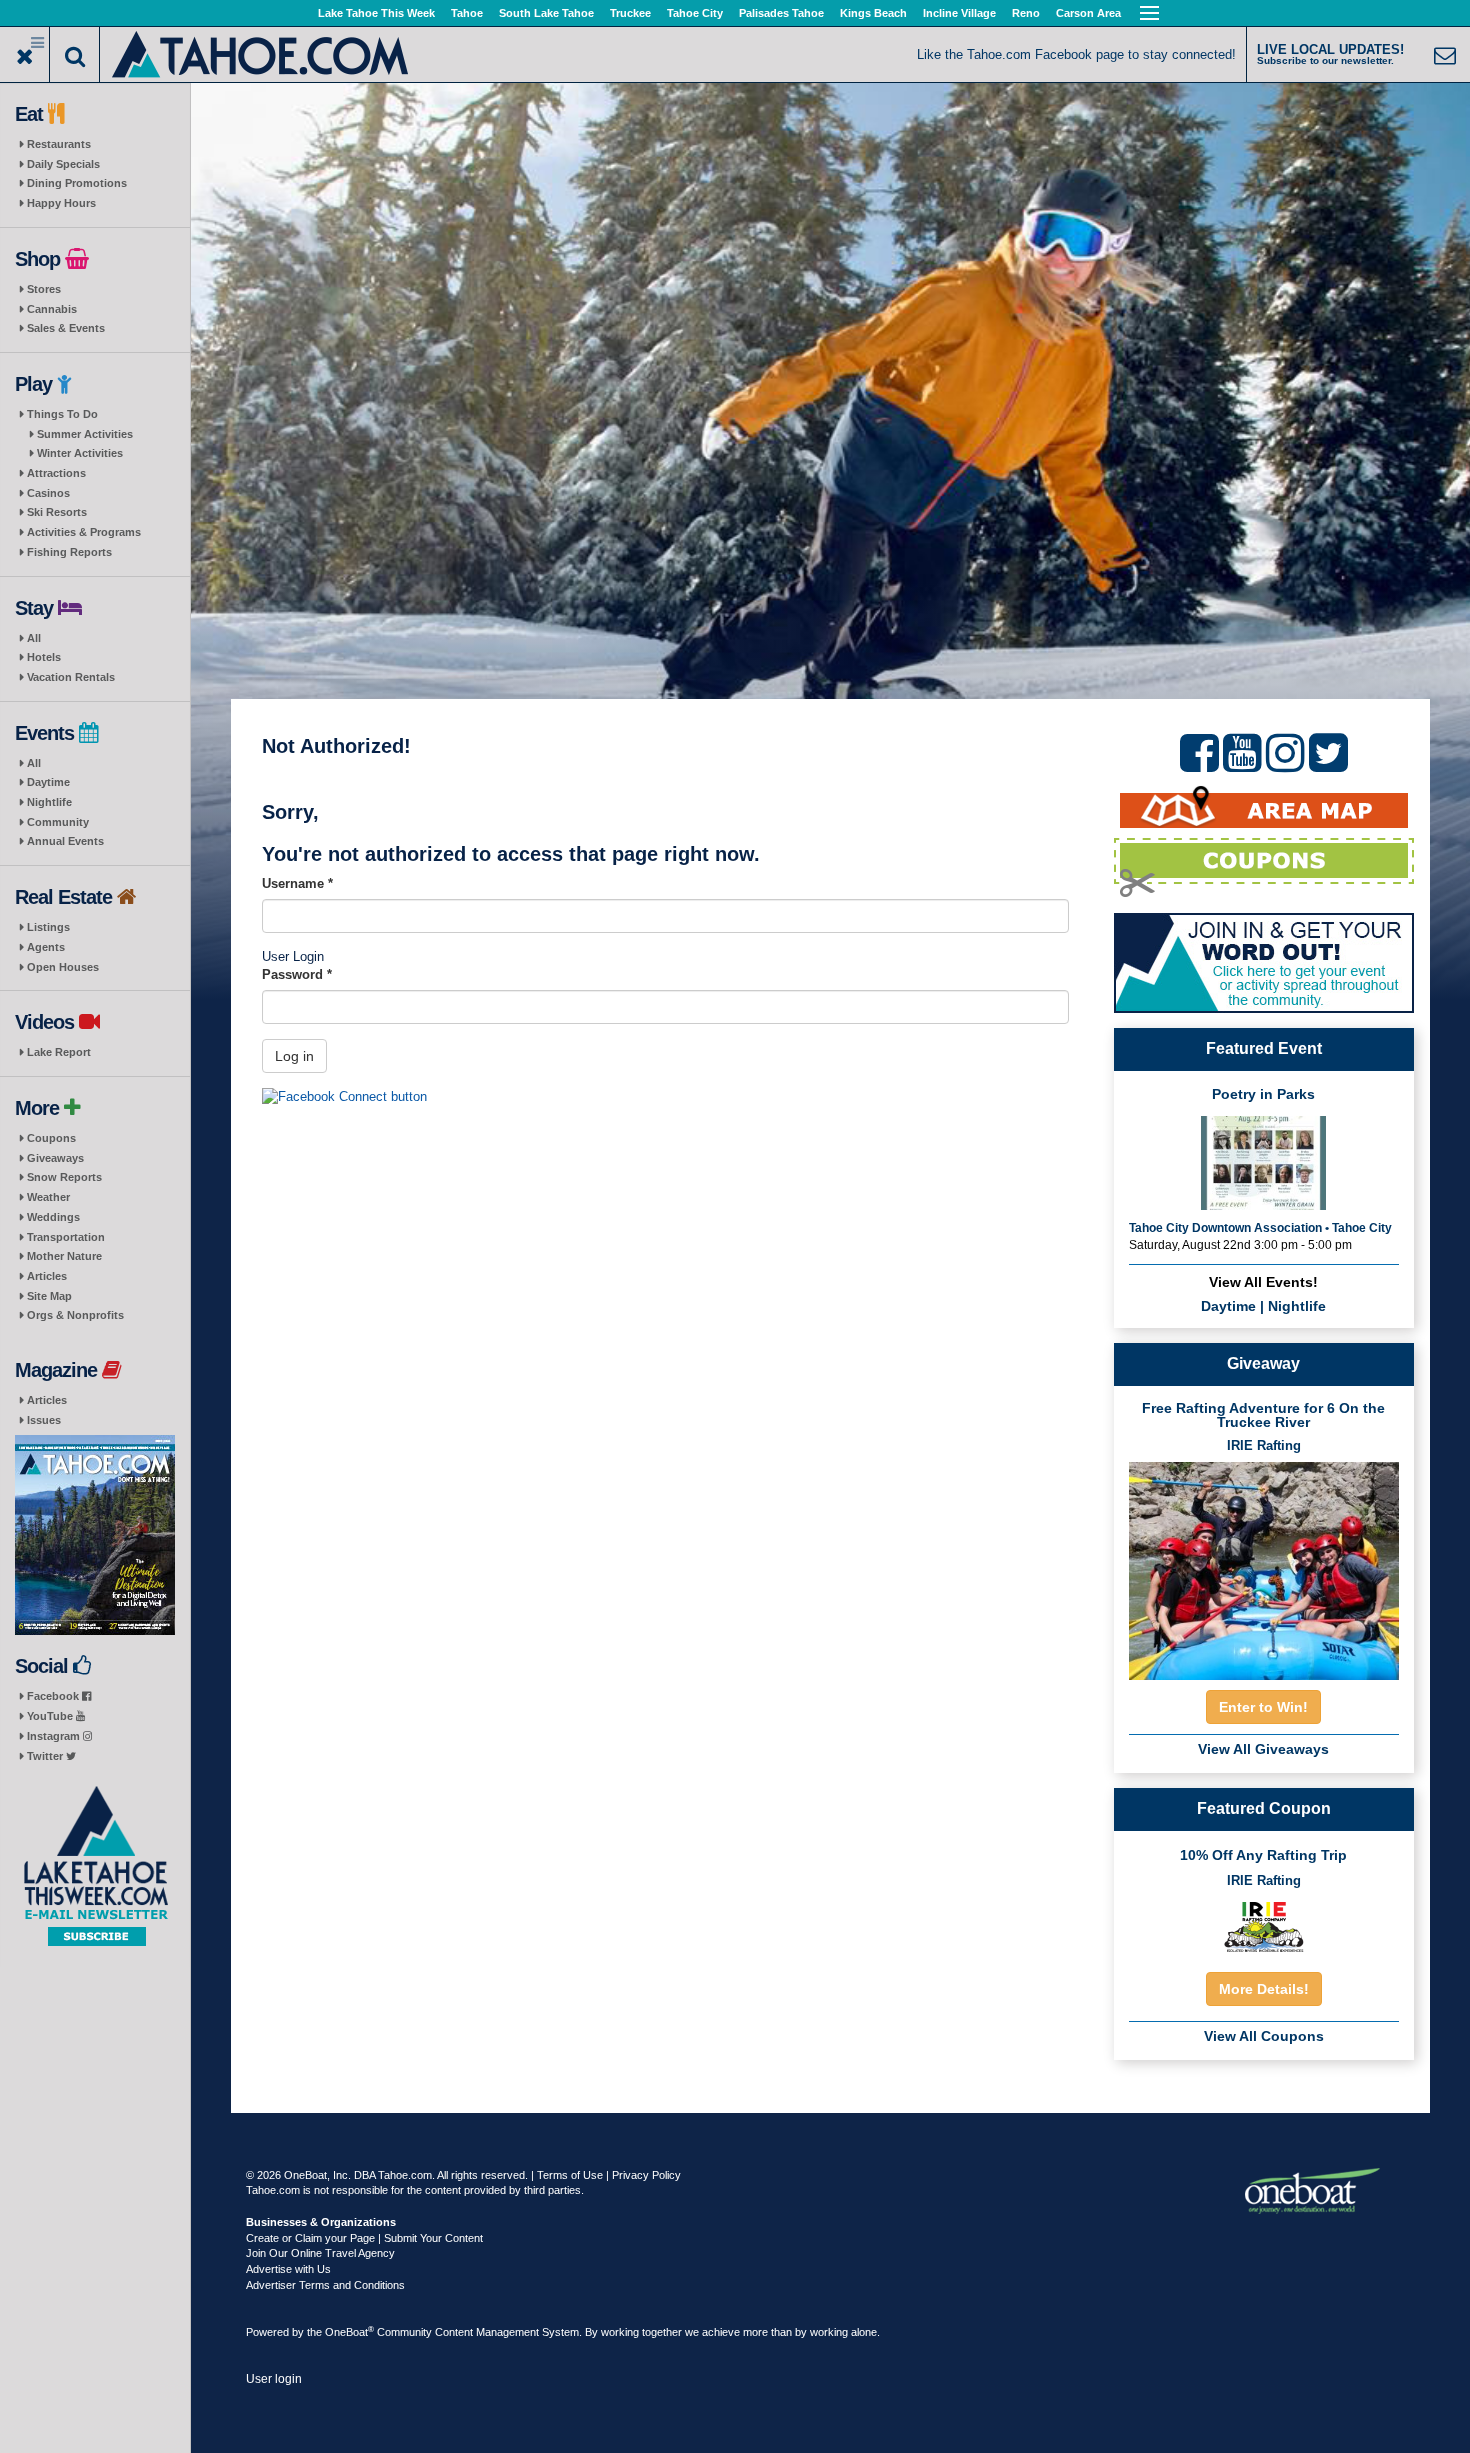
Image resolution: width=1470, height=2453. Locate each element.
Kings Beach (873, 13)
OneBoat (349, 2332)
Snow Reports (64, 1177)
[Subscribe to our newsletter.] (95, 1866)
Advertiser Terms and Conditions (325, 2285)
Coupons (51, 1138)
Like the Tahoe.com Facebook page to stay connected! (1076, 54)
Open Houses (63, 967)
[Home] (261, 52)
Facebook (54, 1696)
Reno (1026, 13)
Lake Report (59, 1052)
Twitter (46, 1756)
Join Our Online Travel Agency (320, 2253)
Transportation (66, 1237)
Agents (46, 947)
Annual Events (65, 841)
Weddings (53, 1217)
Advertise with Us (288, 2269)
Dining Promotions (77, 183)
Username (297, 883)
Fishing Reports (69, 552)
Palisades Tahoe (781, 13)
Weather (48, 1197)
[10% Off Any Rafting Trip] (1264, 1926)
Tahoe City (695, 13)
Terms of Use (570, 2175)
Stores (44, 289)
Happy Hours (61, 203)
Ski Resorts (57, 512)
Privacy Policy (646, 2175)
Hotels (44, 657)
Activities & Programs (84, 532)
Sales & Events (66, 328)
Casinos (48, 493)
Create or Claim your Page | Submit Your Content (364, 2238)
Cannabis (52, 309)
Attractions (56, 473)
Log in (294, 1056)
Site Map (49, 1296)
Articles (47, 1276)
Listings (48, 927)
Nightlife (49, 802)
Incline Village (959, 13)
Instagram (55, 1736)
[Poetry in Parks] (1263, 1161)
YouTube (51, 1716)
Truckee (630, 13)
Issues (44, 1420)
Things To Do (62, 414)
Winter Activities (80, 453)
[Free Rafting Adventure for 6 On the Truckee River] (1264, 1564)
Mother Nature (64, 1256)
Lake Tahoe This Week (376, 13)
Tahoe (467, 13)
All (34, 638)
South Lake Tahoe (546, 13)
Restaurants (59, 144)
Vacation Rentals (71, 677)
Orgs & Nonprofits (75, 1315)
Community (58, 822)
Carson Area (1088, 13)
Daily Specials (63, 164)
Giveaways (55, 1158)
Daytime (48, 782)
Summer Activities (85, 434)
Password (297, 974)
